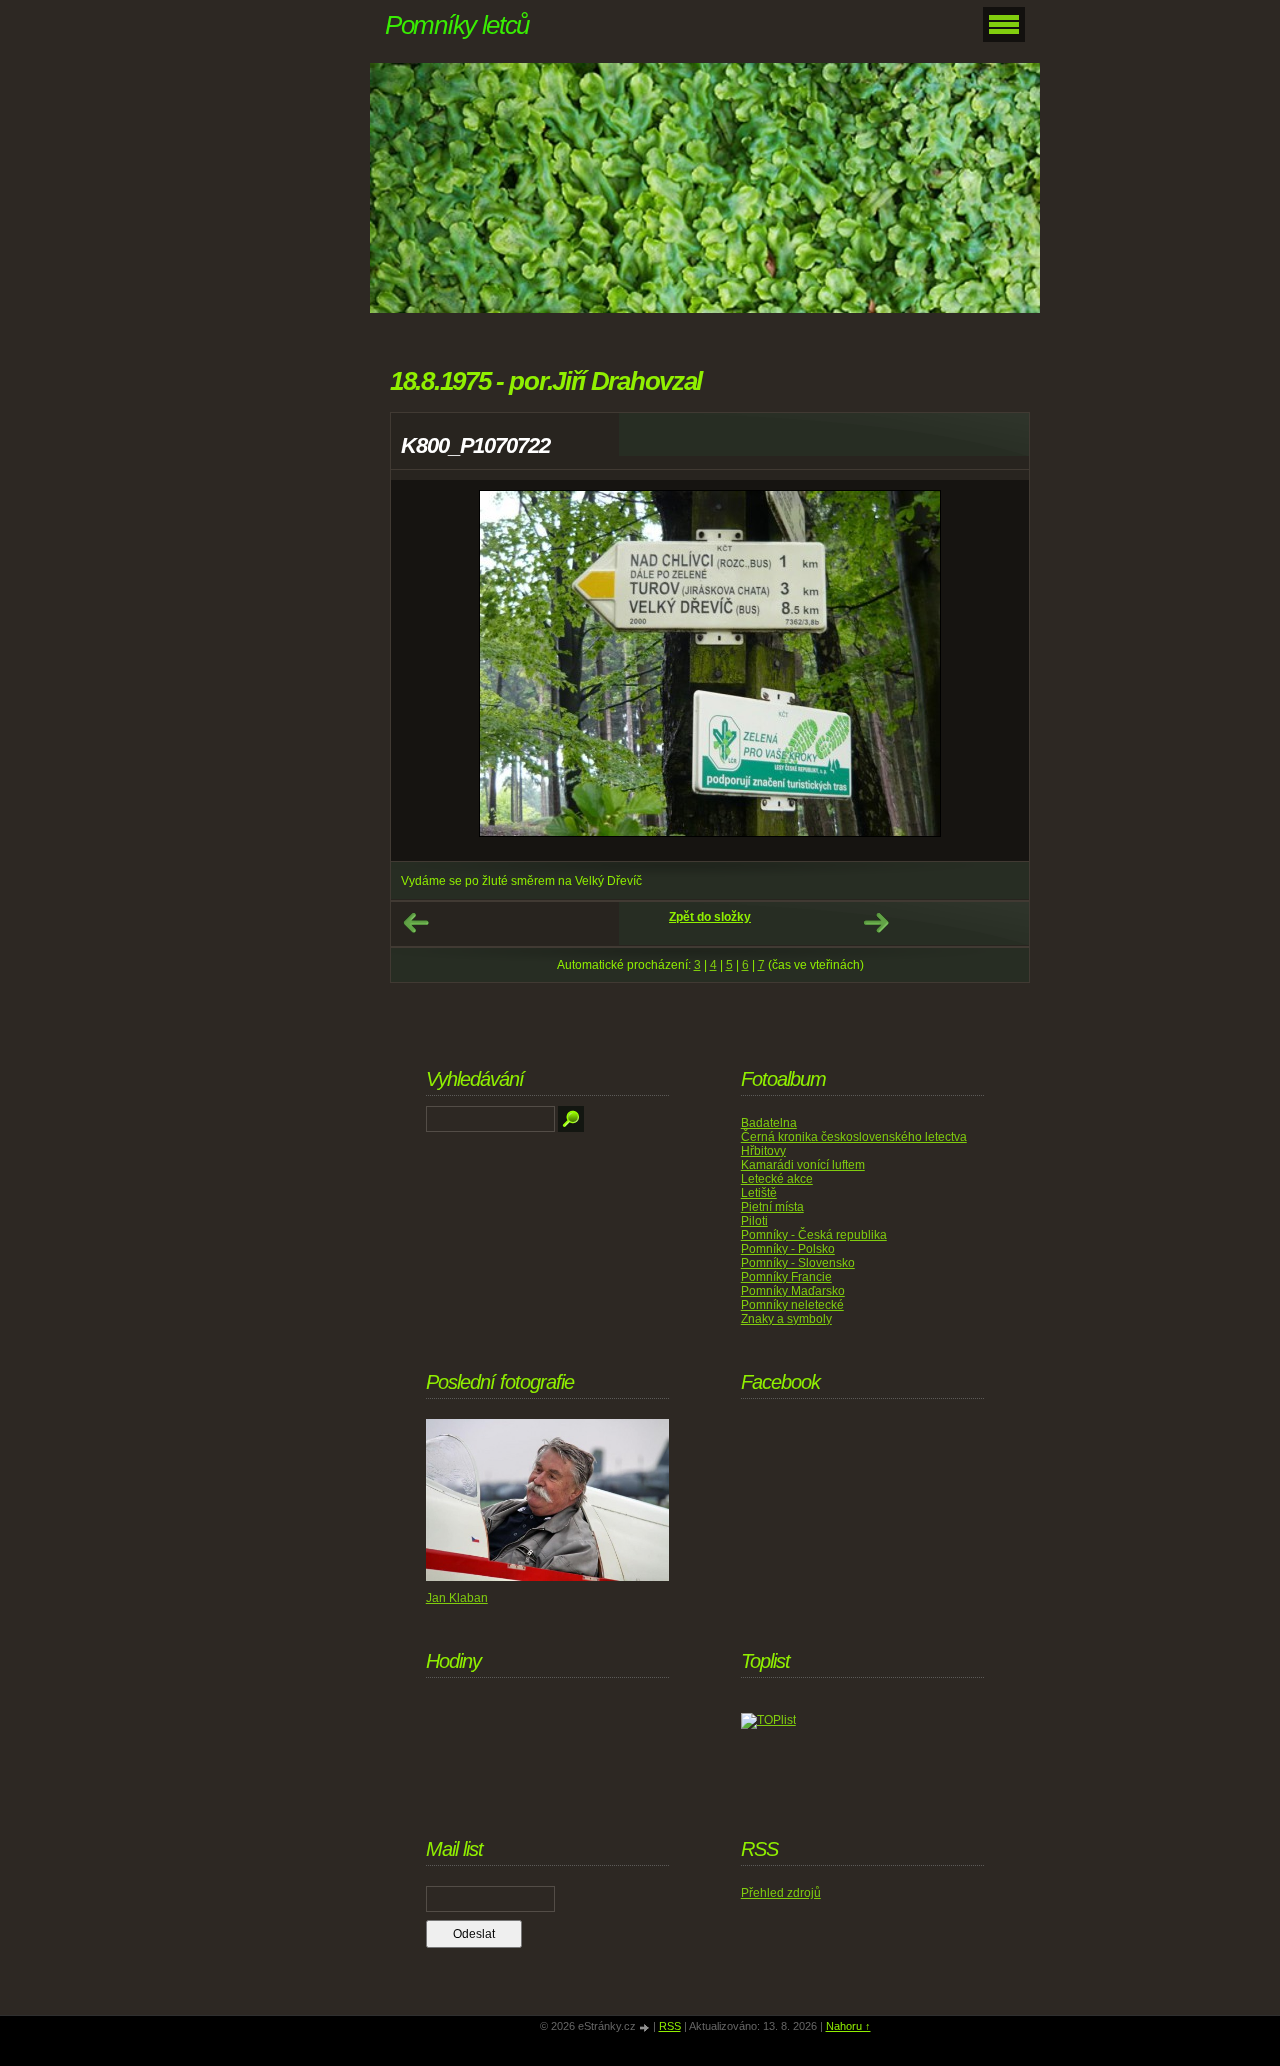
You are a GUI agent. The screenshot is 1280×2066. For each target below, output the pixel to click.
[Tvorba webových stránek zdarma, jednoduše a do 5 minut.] (646, 2027)
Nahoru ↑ (848, 2026)
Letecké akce (777, 1179)
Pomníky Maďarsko (793, 1291)
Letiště (759, 1193)
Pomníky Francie (786, 1277)
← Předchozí (416, 923)
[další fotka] (996, 670)
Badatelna (769, 1123)
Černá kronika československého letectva (854, 1137)
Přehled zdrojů (781, 1893)
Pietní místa (772, 1207)
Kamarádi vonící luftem (803, 1165)
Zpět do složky (710, 917)
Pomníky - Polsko (788, 1249)
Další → (876, 923)
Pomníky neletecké (792, 1305)
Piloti (754, 1221)
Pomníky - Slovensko (798, 1263)
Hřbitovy (763, 1151)
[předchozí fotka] (423, 670)
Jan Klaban (457, 1598)
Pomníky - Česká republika (814, 1235)
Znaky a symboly (786, 1319)
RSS (670, 2026)
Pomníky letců (457, 25)
